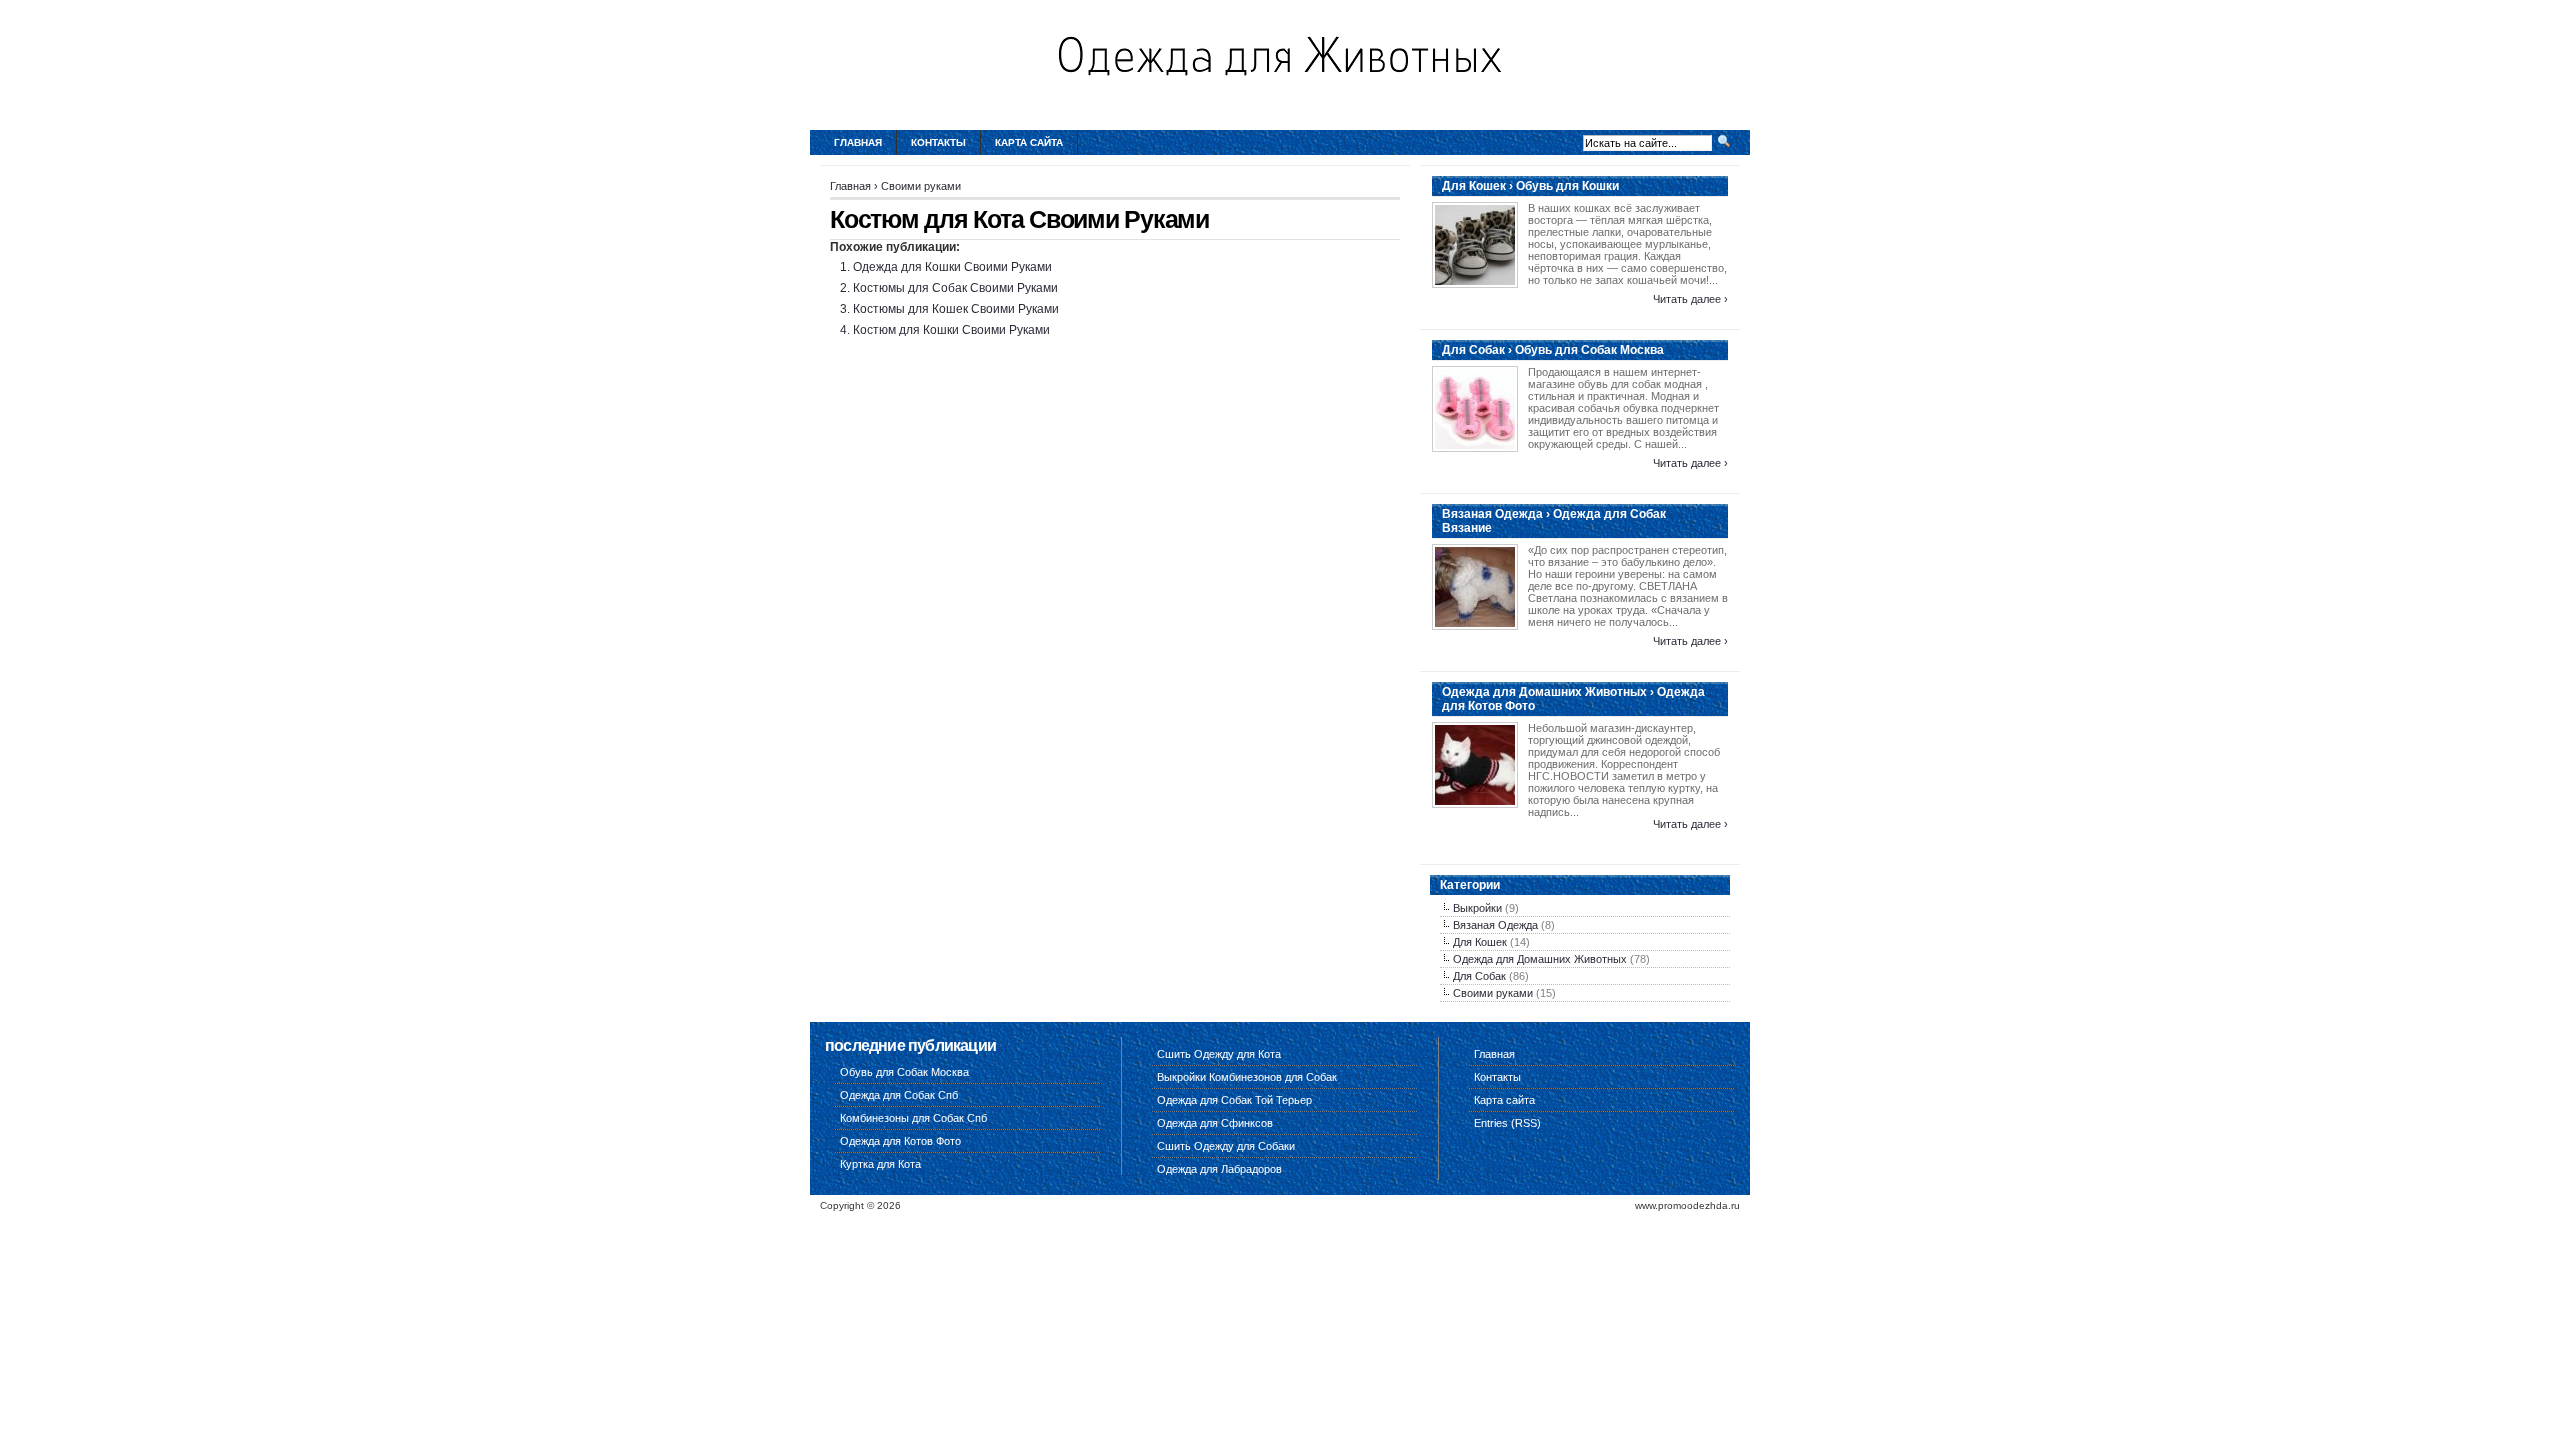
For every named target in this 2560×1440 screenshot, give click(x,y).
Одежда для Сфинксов (1215, 1123)
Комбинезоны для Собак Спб (913, 1118)
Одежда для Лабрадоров (1219, 1169)
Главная (858, 142)
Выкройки (1477, 908)
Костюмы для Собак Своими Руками (955, 288)
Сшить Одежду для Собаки (1226, 1146)
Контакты (938, 142)
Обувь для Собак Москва (904, 1072)
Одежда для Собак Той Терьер (1234, 1100)
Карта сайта (1029, 142)
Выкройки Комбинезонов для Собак (1247, 1077)
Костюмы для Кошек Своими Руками (956, 309)
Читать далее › (1690, 299)
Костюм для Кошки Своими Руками (951, 330)
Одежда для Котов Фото (900, 1141)
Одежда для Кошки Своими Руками (952, 267)
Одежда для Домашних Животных (1540, 959)
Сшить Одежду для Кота (1219, 1054)
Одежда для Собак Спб (899, 1095)
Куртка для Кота (880, 1164)
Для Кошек (1480, 942)
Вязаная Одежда (1495, 925)
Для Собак (1479, 976)
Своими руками (921, 186)
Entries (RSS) (1507, 1123)
